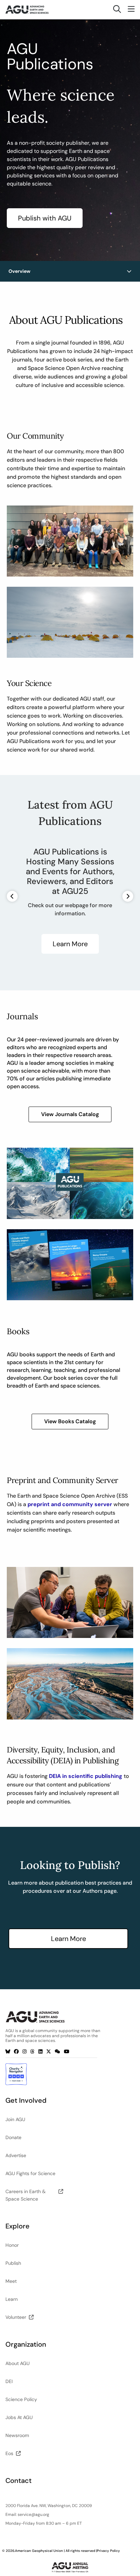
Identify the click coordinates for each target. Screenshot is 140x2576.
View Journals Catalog (70, 1114)
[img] (129, 271)
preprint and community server (70, 1504)
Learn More (70, 944)
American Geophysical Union (39, 2551)
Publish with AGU (45, 218)
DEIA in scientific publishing (86, 1776)
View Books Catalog (70, 1421)
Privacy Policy (108, 2551)
